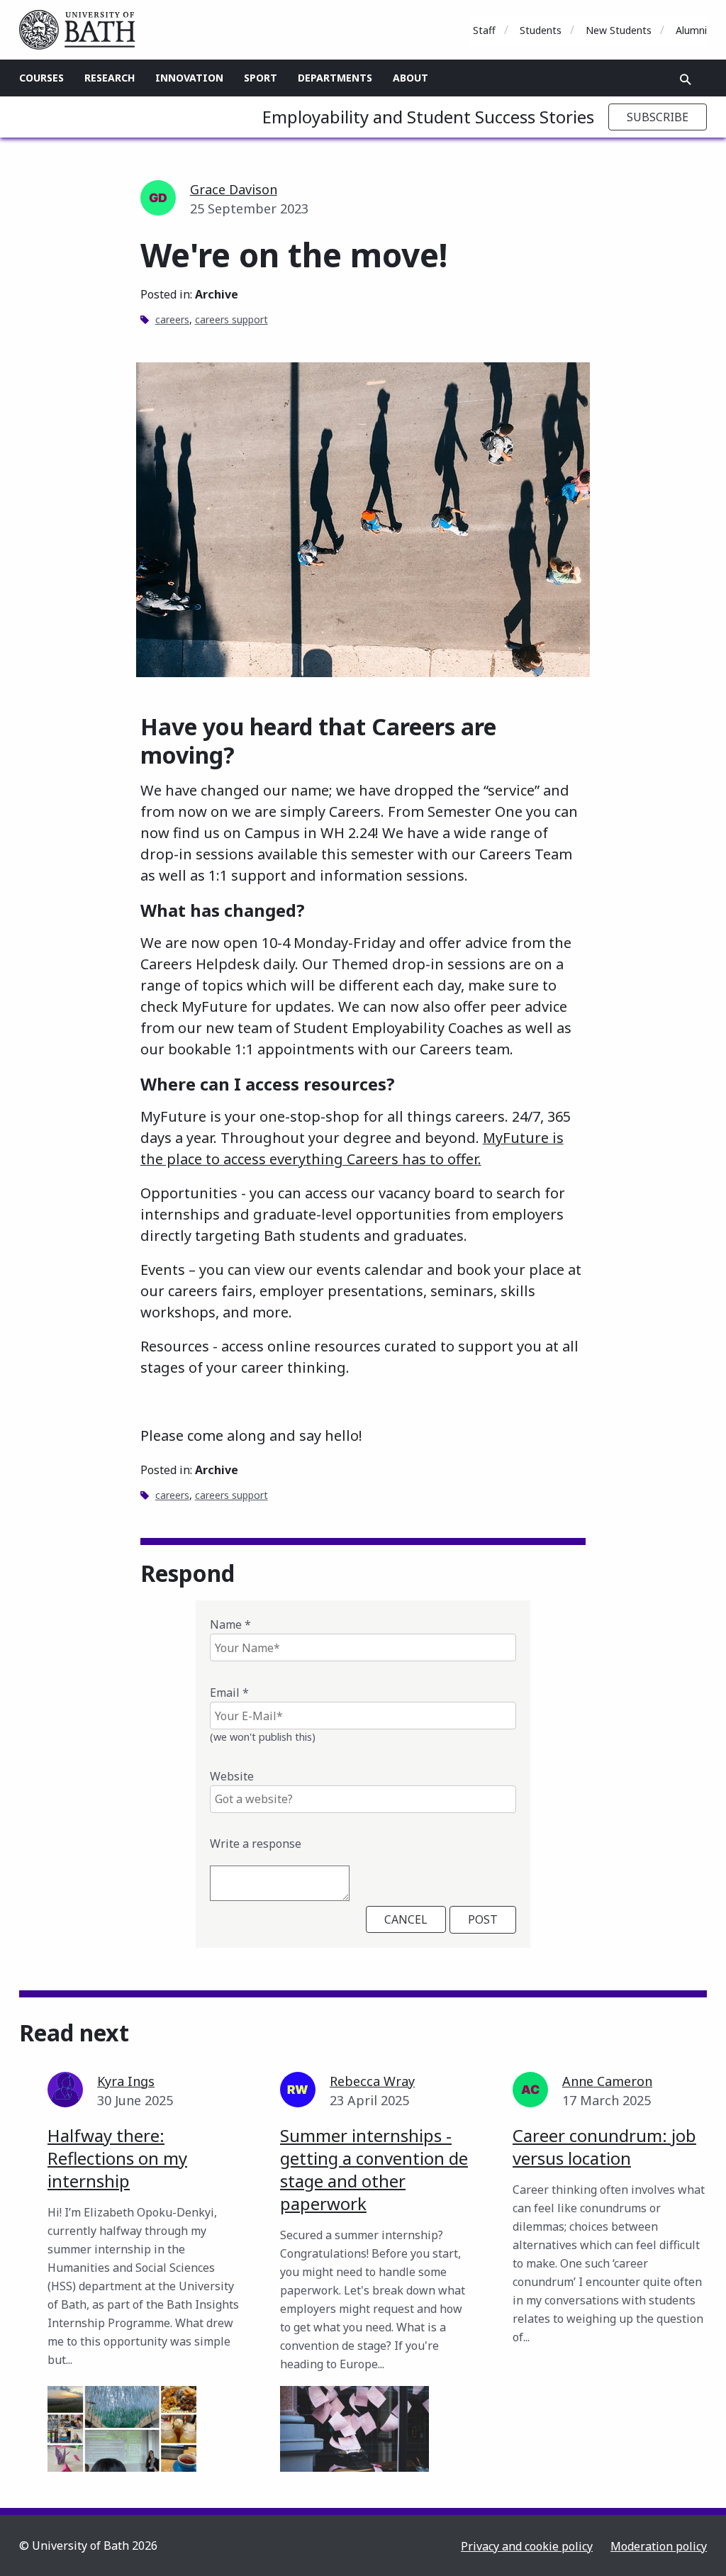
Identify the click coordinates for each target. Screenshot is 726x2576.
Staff (484, 30)
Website (232, 1776)
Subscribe (658, 117)
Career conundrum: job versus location (604, 2147)
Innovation (189, 78)
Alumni (691, 30)
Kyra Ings (126, 2081)
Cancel (406, 1919)
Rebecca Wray (372, 2081)
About (411, 78)
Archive (217, 294)
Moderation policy (659, 2546)
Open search (686, 79)
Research (110, 78)
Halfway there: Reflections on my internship (117, 2158)
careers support (231, 319)
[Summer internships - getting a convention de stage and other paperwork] (354, 2429)
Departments (335, 78)
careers (172, 319)
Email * (229, 1693)
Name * (230, 1624)
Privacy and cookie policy (527, 2546)
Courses (41, 78)
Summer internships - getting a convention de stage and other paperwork (374, 2169)
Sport (261, 78)
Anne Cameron (607, 2081)
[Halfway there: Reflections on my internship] (122, 2429)
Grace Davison (234, 189)
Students (541, 30)
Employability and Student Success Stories (428, 117)
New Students (619, 30)
